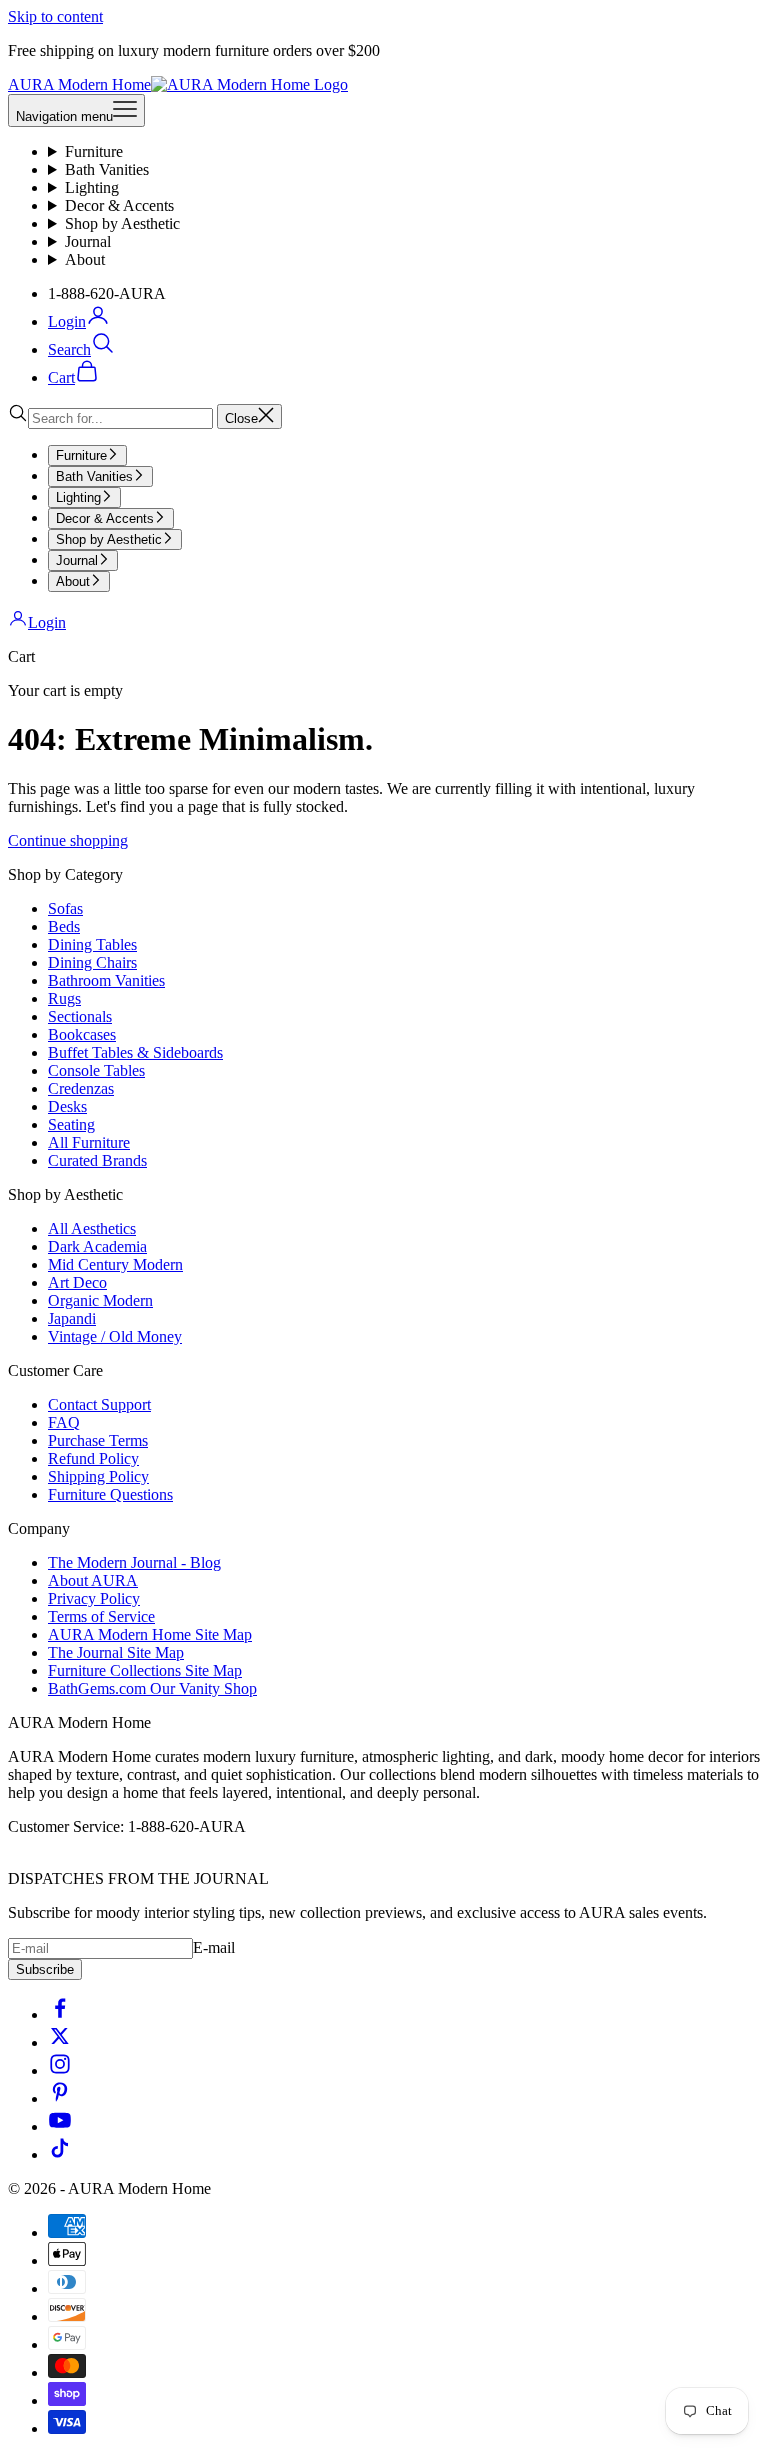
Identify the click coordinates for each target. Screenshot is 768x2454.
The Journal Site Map (116, 1652)
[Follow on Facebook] (60, 2014)
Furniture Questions (110, 1494)
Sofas (65, 908)
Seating (71, 1124)
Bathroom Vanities (106, 980)
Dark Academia (97, 1246)
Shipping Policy (98, 1476)
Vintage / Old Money (115, 1336)
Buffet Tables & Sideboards (135, 1052)
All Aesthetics (92, 1228)
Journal (88, 241)
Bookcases (82, 1034)
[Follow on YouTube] (60, 2126)
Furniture (94, 151)
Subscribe (45, 1969)
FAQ (64, 1422)
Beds (64, 926)
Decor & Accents (119, 205)
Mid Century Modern (115, 1264)
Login (47, 622)
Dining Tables (92, 944)
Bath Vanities (107, 169)
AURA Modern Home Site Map (150, 1634)
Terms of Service (101, 1616)
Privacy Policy (94, 1598)
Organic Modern (100, 1300)
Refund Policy (93, 1458)
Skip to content (55, 16)
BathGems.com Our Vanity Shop (152, 1688)
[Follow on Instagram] (60, 2070)
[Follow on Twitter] (60, 2042)
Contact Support (99, 1404)
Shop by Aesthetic (122, 223)
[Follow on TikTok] (60, 2154)
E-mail (214, 1947)
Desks (67, 1106)
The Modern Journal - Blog (134, 1562)
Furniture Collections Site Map (145, 1670)
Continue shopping (68, 840)
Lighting (92, 187)
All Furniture (89, 1142)
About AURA (93, 1580)
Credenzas (81, 1088)
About (85, 259)
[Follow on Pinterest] (60, 2098)
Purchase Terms (98, 1440)
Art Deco (77, 1282)
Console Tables (96, 1070)
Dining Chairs (92, 962)
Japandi (72, 1318)
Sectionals (80, 1016)
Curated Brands (97, 1160)
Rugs (64, 998)
